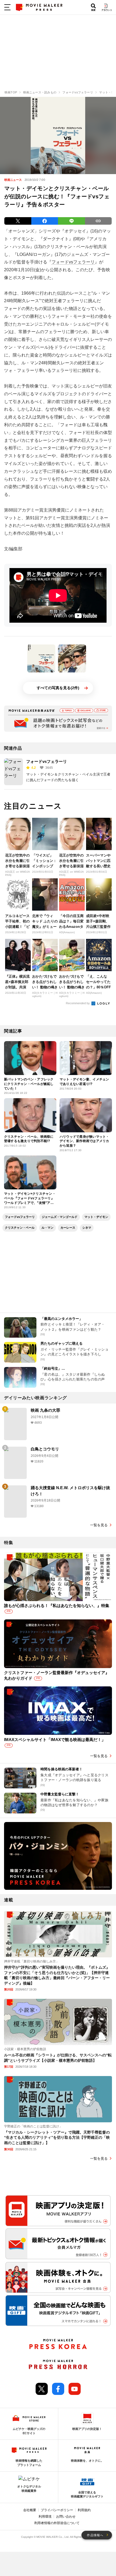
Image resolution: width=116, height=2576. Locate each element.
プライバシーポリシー (57, 2510)
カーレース (68, 1228)
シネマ (87, 1228)
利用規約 (84, 2510)
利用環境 (45, 2517)
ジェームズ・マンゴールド (60, 1217)
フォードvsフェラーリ (73, 262)
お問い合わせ (66, 2517)
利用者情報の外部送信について (57, 2523)
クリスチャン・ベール (20, 1228)
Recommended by (78, 1003)
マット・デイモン (96, 1217)
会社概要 (30, 2510)
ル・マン (47, 1228)
